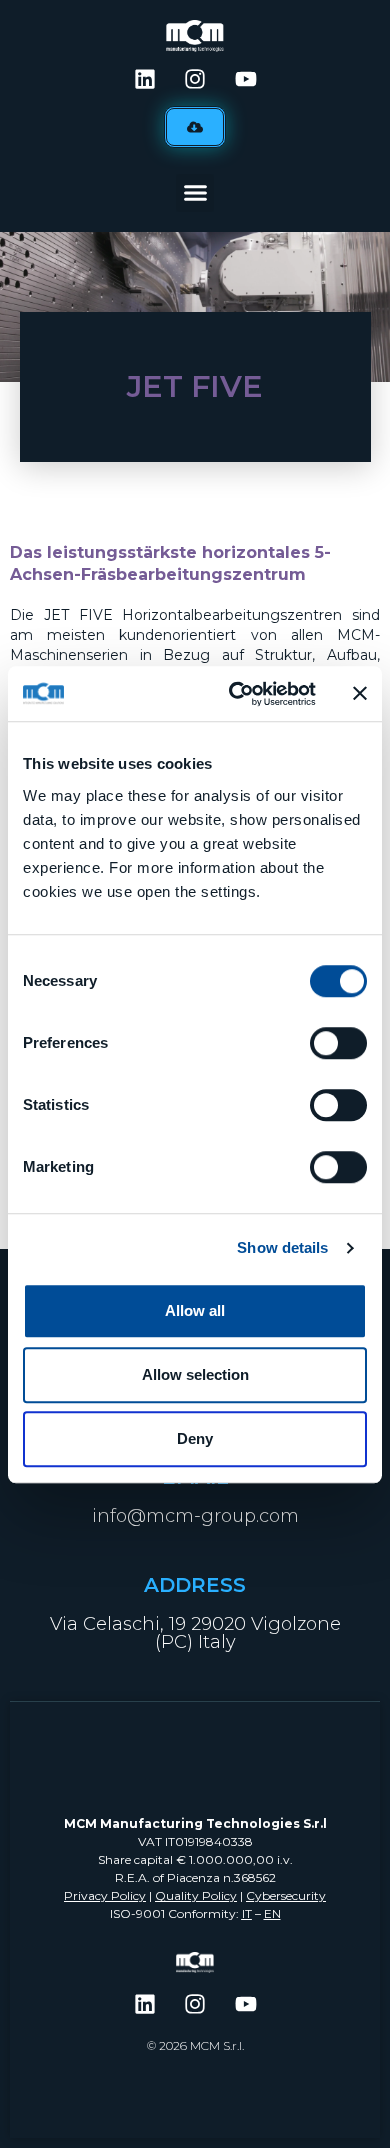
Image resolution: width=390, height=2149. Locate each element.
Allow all (195, 1310)
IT (247, 1913)
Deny (195, 1438)
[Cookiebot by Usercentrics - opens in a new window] (236, 694)
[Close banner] (360, 694)
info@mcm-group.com (195, 1516)
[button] (195, 193)
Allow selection (195, 1374)
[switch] (338, 1043)
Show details (282, 1247)
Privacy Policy (105, 1895)
